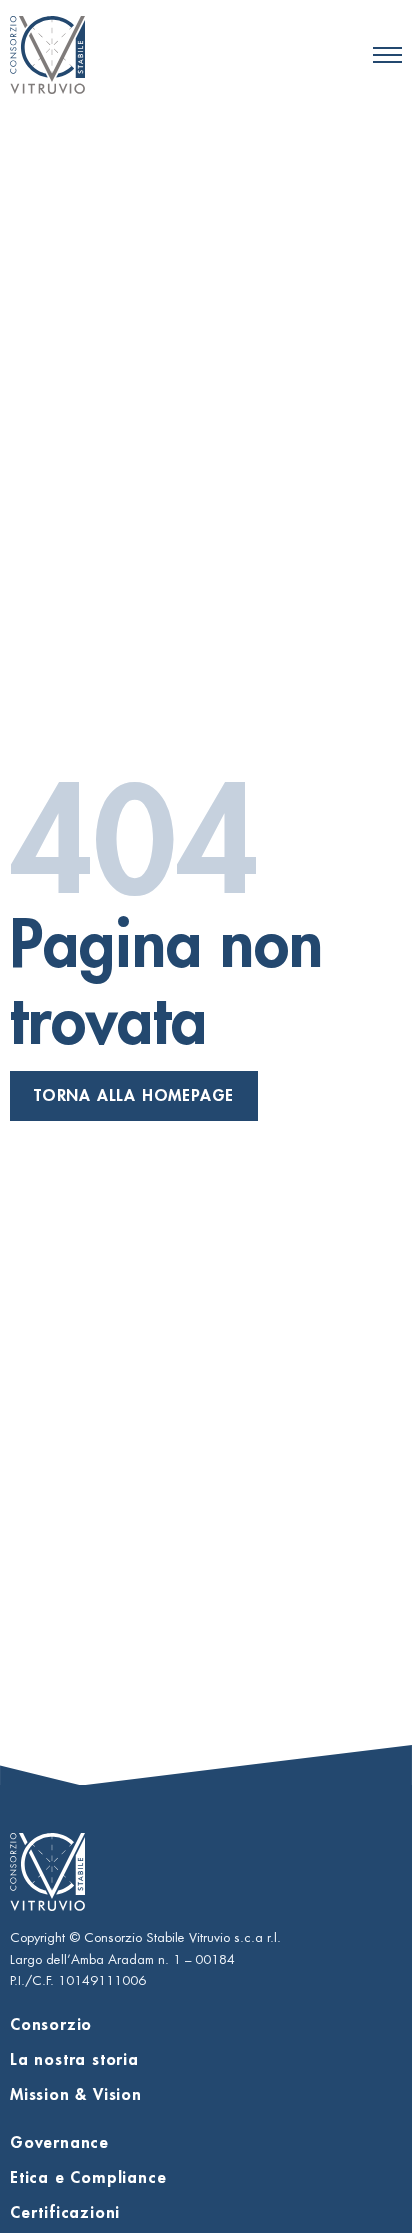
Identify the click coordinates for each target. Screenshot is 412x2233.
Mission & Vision (76, 2095)
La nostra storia (74, 2060)
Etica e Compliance (88, 2178)
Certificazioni (65, 2213)
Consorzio (51, 2025)
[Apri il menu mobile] (387, 55)
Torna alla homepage (134, 1096)
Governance (59, 2143)
